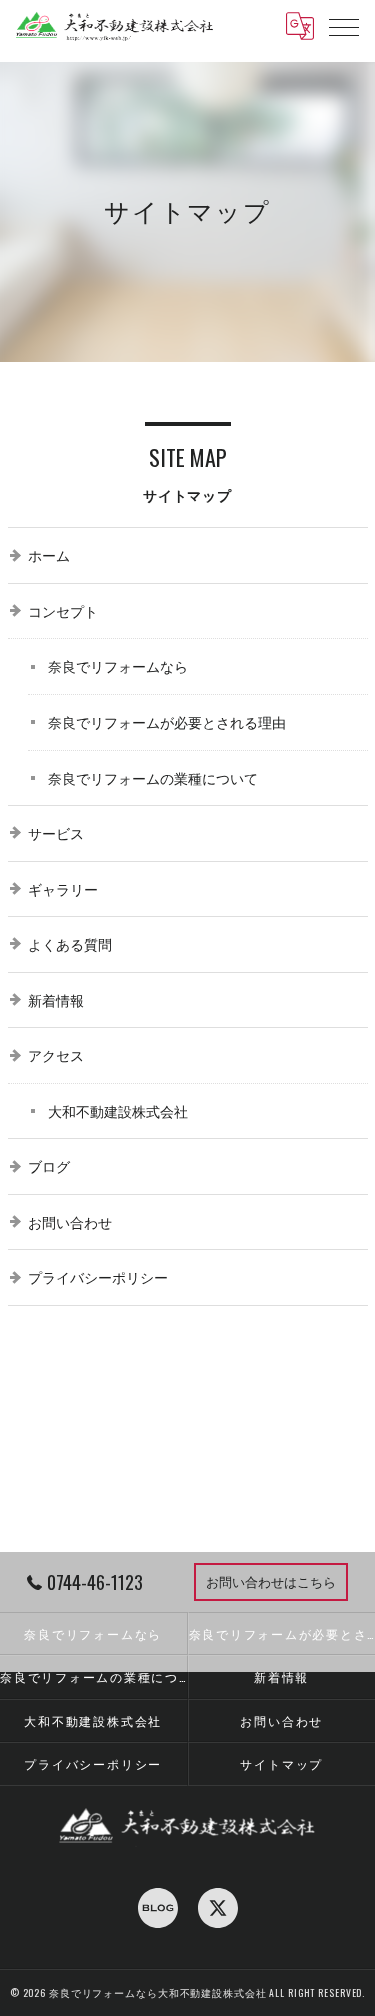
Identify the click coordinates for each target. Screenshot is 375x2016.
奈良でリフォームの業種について (93, 1676)
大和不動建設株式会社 (93, 1720)
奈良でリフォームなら (93, 1633)
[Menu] (344, 26)
